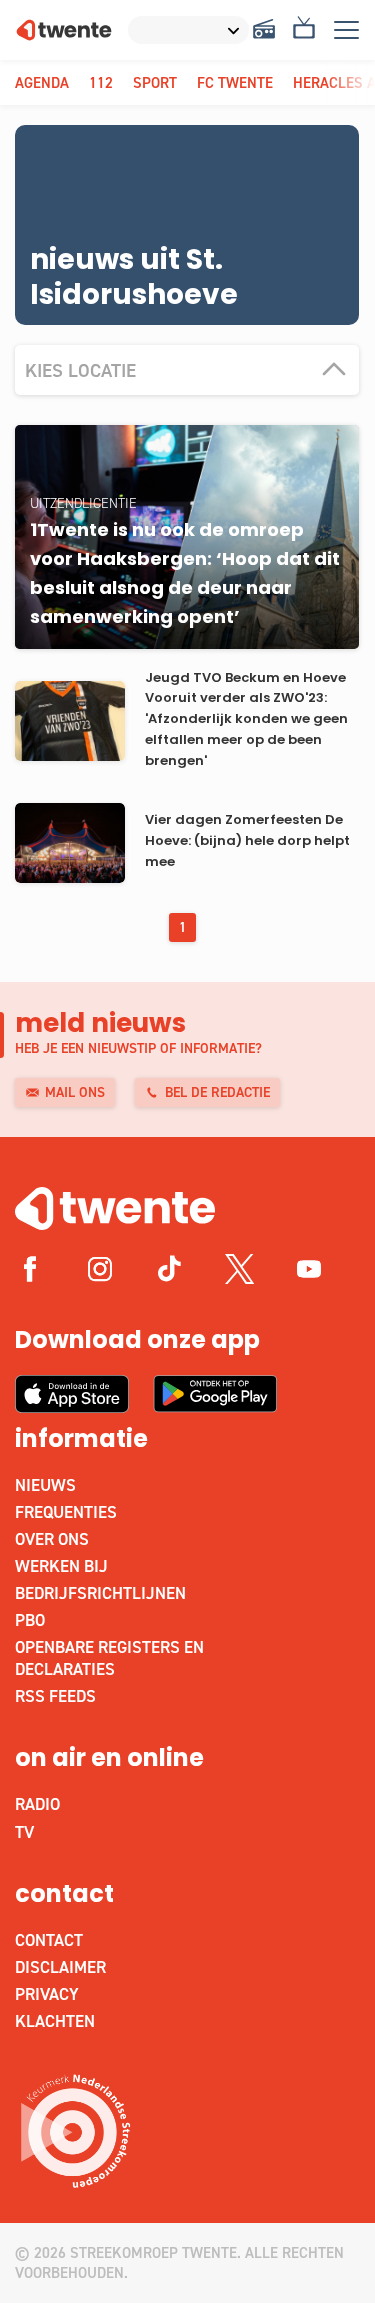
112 (101, 83)
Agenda (42, 83)
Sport (155, 83)
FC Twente (235, 83)
